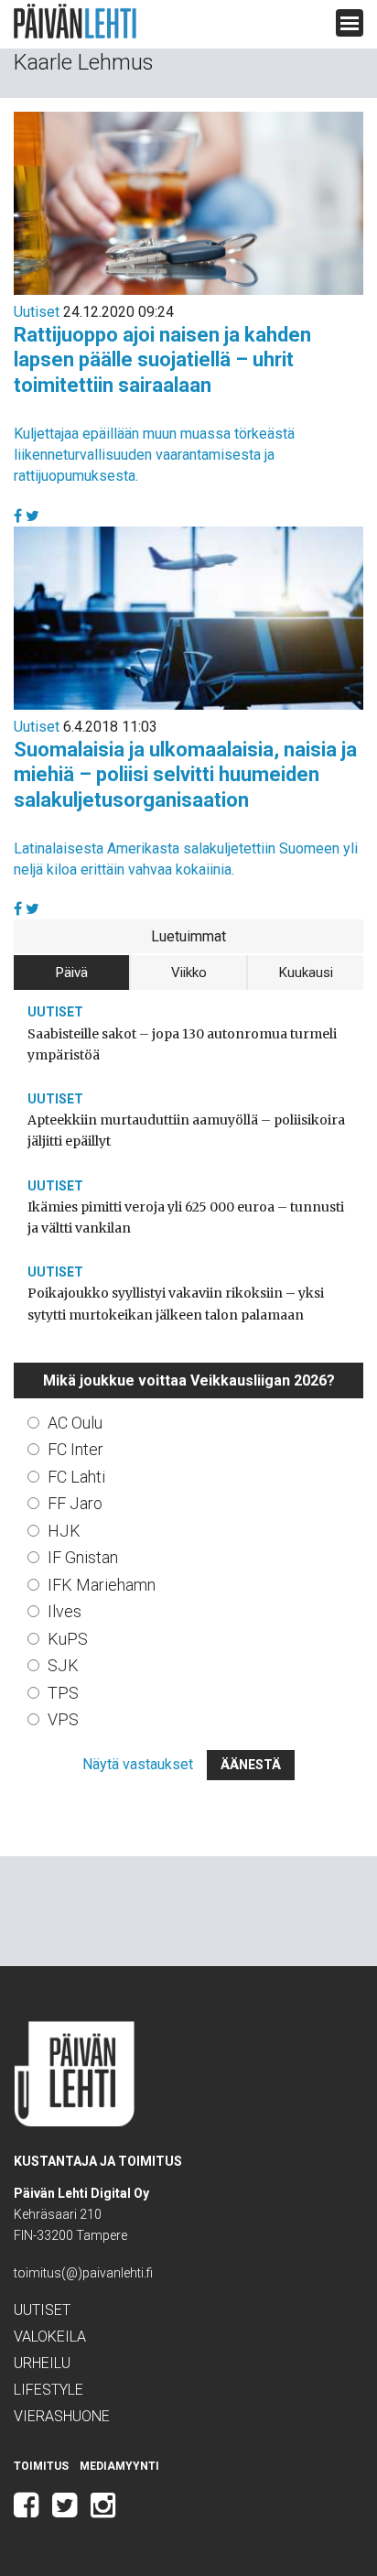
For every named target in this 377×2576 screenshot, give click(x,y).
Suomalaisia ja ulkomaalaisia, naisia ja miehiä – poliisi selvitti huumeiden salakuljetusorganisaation (185, 775)
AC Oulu (75, 1423)
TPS (63, 1693)
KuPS (68, 1639)
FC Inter (75, 1449)
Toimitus (41, 2466)
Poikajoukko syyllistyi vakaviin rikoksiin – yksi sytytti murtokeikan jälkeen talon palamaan (176, 1304)
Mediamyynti (119, 2466)
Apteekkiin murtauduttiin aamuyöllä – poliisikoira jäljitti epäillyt (186, 1130)
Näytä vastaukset (138, 1764)
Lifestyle (48, 2390)
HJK (64, 1531)
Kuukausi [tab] (306, 973)
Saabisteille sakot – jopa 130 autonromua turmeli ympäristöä (182, 1044)
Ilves (65, 1611)
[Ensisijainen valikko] (350, 23)
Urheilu (42, 2363)
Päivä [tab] (72, 973)
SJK (63, 1665)
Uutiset (37, 312)
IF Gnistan (83, 1557)
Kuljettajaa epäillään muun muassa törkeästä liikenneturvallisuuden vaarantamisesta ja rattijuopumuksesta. (154, 455)
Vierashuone (62, 2416)
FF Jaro (75, 1503)
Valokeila (50, 2337)
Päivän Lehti (75, 22)
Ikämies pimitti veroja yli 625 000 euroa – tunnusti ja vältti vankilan (186, 1217)
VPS (63, 1719)
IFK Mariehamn (102, 1585)
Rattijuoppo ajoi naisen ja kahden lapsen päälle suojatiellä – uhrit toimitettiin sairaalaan (162, 360)
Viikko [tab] (189, 973)
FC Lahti (76, 1477)
